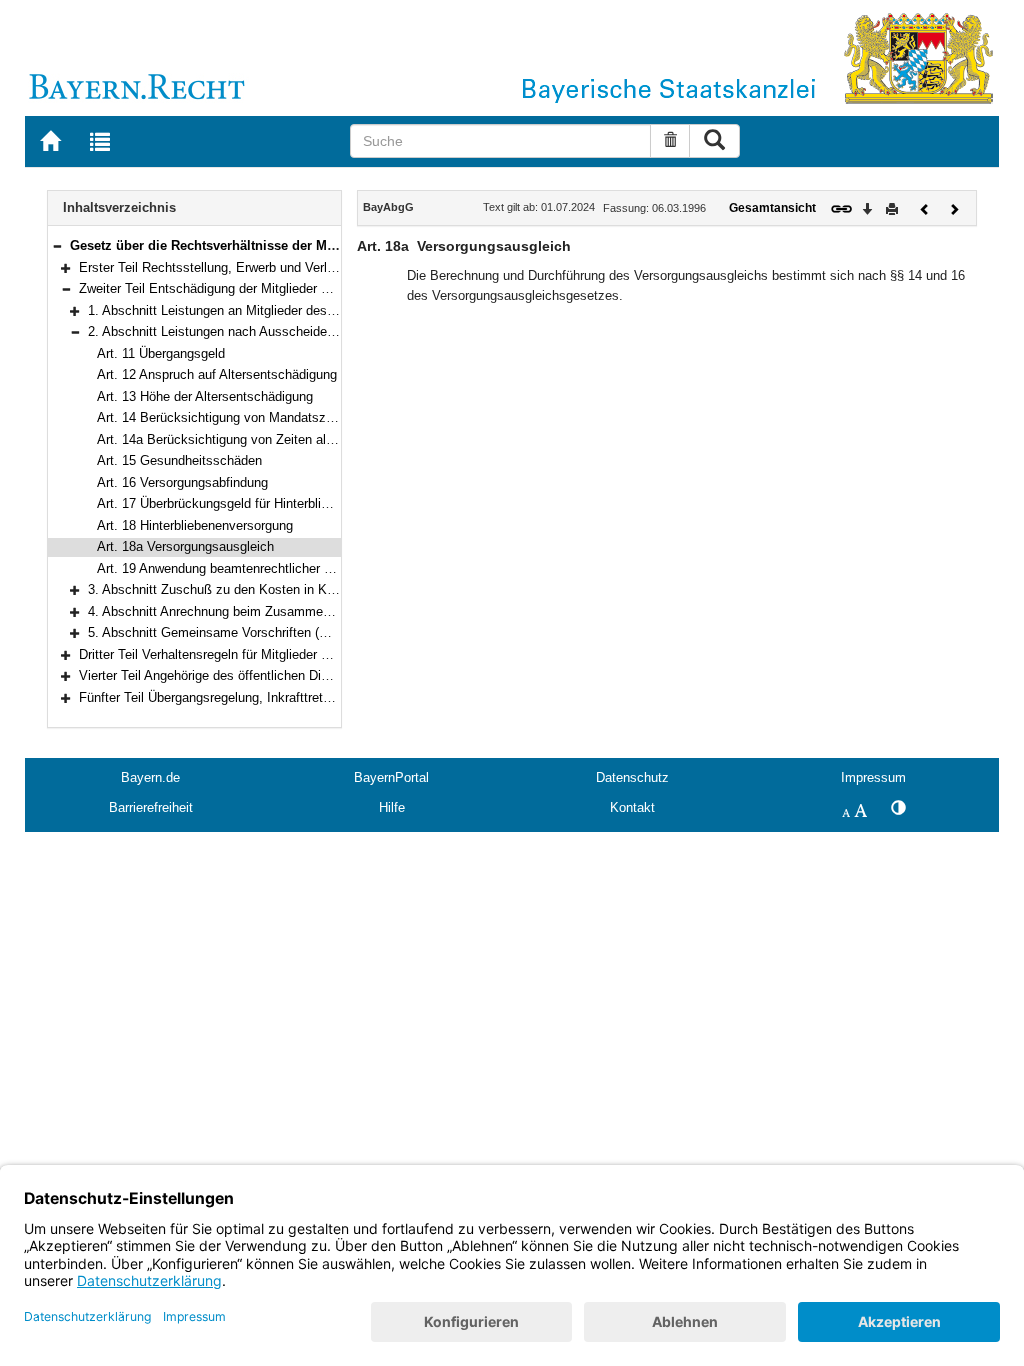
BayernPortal (391, 777)
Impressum (873, 777)
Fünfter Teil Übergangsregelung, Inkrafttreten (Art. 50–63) (244, 697)
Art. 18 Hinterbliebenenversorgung (195, 525)
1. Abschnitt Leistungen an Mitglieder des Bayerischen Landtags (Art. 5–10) (306, 310)
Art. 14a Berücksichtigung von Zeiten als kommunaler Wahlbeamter (292, 439)
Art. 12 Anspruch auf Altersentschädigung (217, 374)
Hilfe (392, 807)
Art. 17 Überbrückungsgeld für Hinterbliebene (226, 503)
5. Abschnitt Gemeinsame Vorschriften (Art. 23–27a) (239, 632)
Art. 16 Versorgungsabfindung (182, 482)
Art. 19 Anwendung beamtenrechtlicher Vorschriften (245, 568)
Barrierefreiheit (151, 807)
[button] (57, 245)
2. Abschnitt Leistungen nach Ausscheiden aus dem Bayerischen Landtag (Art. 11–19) (336, 331)
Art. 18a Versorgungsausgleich (185, 546)
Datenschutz (632, 777)
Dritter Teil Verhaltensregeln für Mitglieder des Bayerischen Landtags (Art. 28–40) (313, 654)
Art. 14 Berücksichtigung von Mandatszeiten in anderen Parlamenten (296, 417)
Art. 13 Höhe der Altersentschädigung (205, 396)
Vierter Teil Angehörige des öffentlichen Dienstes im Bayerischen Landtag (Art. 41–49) (327, 675)
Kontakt (632, 807)
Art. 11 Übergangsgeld (161, 353)
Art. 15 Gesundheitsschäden (179, 460)
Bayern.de (150, 777)
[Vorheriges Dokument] (925, 207)
